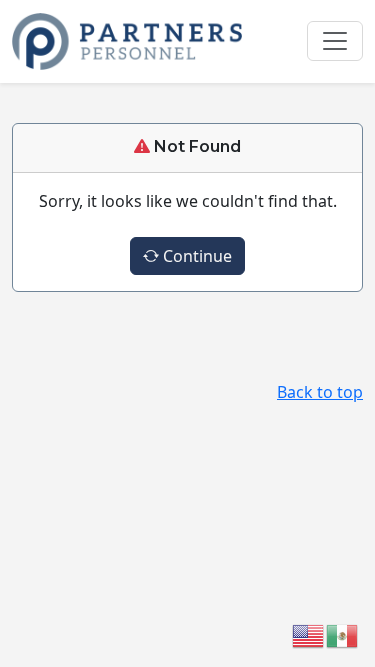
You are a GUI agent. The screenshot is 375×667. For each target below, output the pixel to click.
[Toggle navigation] (335, 41)
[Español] (343, 634)
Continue (195, 256)
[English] (309, 634)
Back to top (320, 392)
